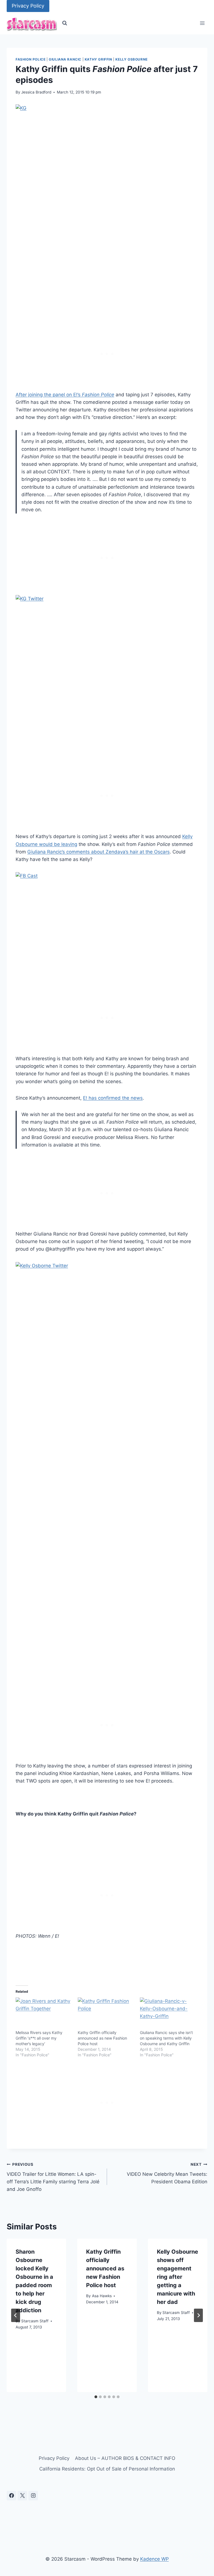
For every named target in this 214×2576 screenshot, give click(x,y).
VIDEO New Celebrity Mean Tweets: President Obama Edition (167, 2173)
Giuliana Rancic (65, 59)
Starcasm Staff (35, 2321)
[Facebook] (11, 2496)
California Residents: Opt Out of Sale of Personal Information (107, 2469)
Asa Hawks (102, 2296)
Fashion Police (31, 59)
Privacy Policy (28, 6)
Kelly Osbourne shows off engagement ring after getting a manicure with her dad (177, 2277)
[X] (22, 2496)
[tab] (96, 2397)
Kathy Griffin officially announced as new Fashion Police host (102, 2038)
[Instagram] (33, 2496)
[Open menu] (202, 23)
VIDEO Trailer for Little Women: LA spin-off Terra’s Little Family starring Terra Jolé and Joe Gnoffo (53, 2177)
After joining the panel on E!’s (65, 395)
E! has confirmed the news (113, 1098)
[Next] (198, 2315)
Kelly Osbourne (131, 59)
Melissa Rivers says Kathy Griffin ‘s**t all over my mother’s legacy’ (39, 2038)
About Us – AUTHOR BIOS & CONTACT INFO (125, 2458)
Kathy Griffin (99, 59)
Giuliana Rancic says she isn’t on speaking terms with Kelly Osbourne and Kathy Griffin (166, 2038)
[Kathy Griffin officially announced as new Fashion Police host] (106, 2014)
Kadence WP (155, 2559)
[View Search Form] (65, 23)
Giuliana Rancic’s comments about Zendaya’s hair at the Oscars (99, 852)
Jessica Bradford (36, 92)
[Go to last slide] (16, 2315)
